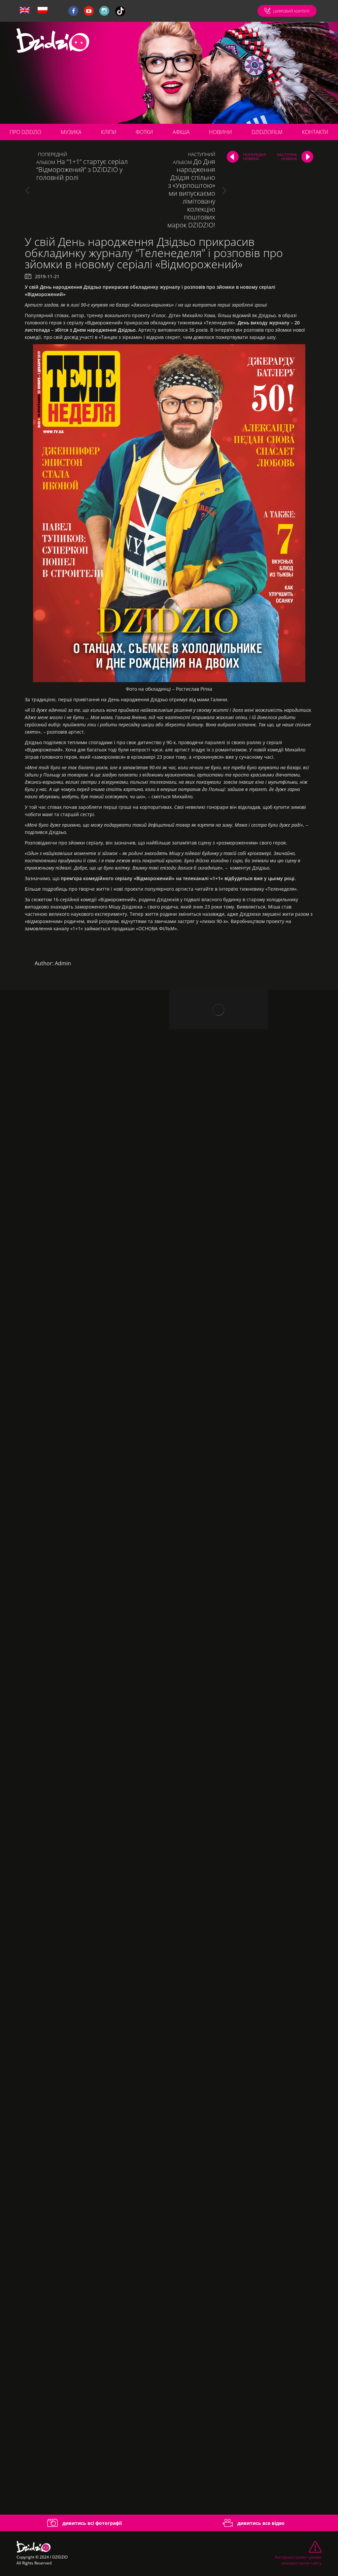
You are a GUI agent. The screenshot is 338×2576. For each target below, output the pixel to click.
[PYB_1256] (84, 2286)
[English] (25, 11)
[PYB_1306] (84, 2438)
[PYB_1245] (84, 2133)
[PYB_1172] (84, 1829)
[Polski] (43, 11)
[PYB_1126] (84, 1219)
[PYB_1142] (84, 1371)
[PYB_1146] (84, 1524)
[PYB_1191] (84, 1981)
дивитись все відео (260, 2523)
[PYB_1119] (84, 1066)
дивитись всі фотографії (91, 2523)
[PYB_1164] (84, 1676)
